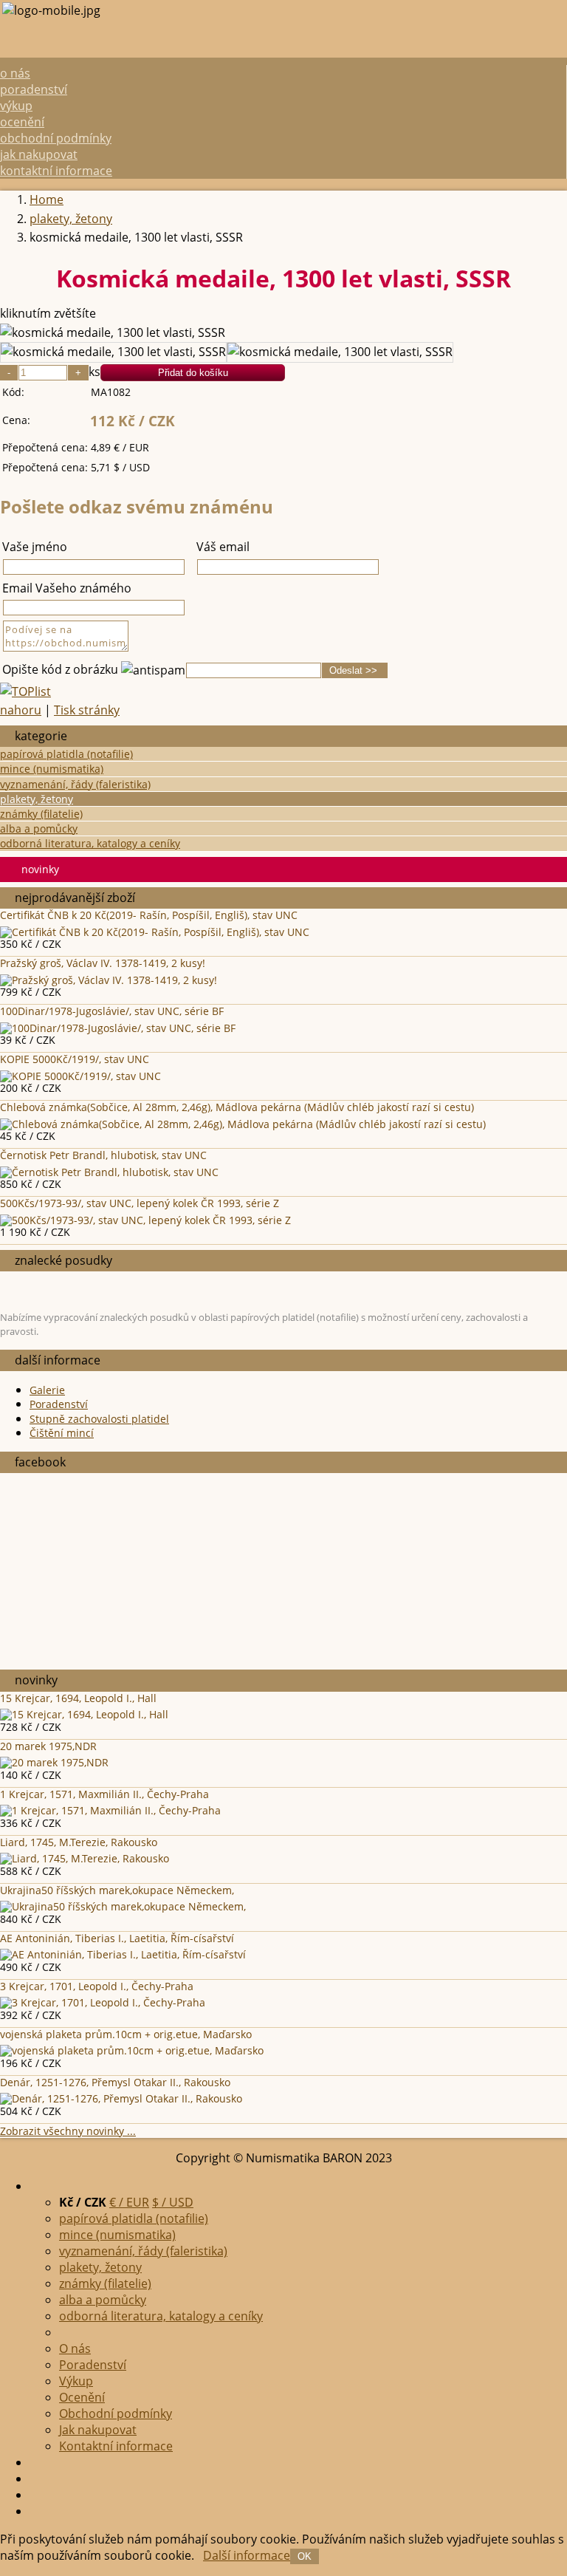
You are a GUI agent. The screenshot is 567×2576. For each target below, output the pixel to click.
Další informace (247, 2555)
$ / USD (173, 2202)
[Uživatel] (34, 2495)
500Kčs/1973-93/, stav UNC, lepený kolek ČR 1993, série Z (140, 1203)
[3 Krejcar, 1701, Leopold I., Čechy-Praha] (103, 2002)
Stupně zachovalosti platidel (99, 1419)
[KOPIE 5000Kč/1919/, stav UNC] (80, 1076)
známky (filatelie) (41, 814)
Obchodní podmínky (56, 138)
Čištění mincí (62, 1433)
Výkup (16, 106)
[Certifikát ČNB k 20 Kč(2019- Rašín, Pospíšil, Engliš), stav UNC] (155, 932)
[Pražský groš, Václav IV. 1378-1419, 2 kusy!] (109, 980)
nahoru (21, 710)
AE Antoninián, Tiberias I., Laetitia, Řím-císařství (117, 1938)
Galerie (47, 1390)
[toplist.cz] (25, 691)
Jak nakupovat (39, 154)
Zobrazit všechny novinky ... (68, 2131)
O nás (15, 73)
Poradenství (34, 89)
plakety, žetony (37, 799)
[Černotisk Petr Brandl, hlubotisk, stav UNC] (109, 1172)
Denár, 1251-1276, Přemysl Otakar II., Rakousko (115, 2082)
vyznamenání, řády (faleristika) (75, 784)
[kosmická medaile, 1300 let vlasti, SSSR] (113, 333)
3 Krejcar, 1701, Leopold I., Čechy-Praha (97, 1986)
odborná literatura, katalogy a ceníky (90, 843)
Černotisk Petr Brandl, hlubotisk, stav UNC (103, 1155)
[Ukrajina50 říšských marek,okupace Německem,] (123, 1906)
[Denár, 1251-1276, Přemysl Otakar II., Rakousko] (121, 2098)
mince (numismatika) (52, 769)
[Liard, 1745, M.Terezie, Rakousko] (85, 1858)
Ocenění (22, 122)
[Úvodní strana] (34, 2511)
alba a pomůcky (39, 829)
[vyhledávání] (34, 2478)
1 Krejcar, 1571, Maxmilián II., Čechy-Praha (104, 1794)
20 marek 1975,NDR (48, 1746)
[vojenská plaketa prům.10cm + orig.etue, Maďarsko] (132, 2050)
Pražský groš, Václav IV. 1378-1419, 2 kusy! (103, 963)
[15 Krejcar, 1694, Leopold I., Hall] (84, 1714)
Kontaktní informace (56, 171)
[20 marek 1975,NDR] (54, 1762)
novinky (40, 869)
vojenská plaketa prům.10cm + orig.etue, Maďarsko (126, 2034)
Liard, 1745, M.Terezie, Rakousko (79, 1842)
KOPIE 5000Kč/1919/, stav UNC (75, 1059)
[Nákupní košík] (34, 2462)
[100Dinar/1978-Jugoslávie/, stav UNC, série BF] (118, 1028)
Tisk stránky (87, 710)
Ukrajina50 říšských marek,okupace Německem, (117, 1890)
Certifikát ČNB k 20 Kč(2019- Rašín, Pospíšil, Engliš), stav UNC (149, 915)
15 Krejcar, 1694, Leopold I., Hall (78, 1698)
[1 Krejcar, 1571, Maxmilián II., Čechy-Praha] (110, 1810)
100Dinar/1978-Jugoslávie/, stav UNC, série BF (112, 1011)
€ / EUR (129, 2202)
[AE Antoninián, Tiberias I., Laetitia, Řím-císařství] (123, 1954)
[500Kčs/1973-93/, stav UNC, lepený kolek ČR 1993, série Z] (145, 1220)
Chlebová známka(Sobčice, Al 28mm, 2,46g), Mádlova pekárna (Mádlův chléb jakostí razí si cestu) (237, 1107)
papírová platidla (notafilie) (66, 754)
